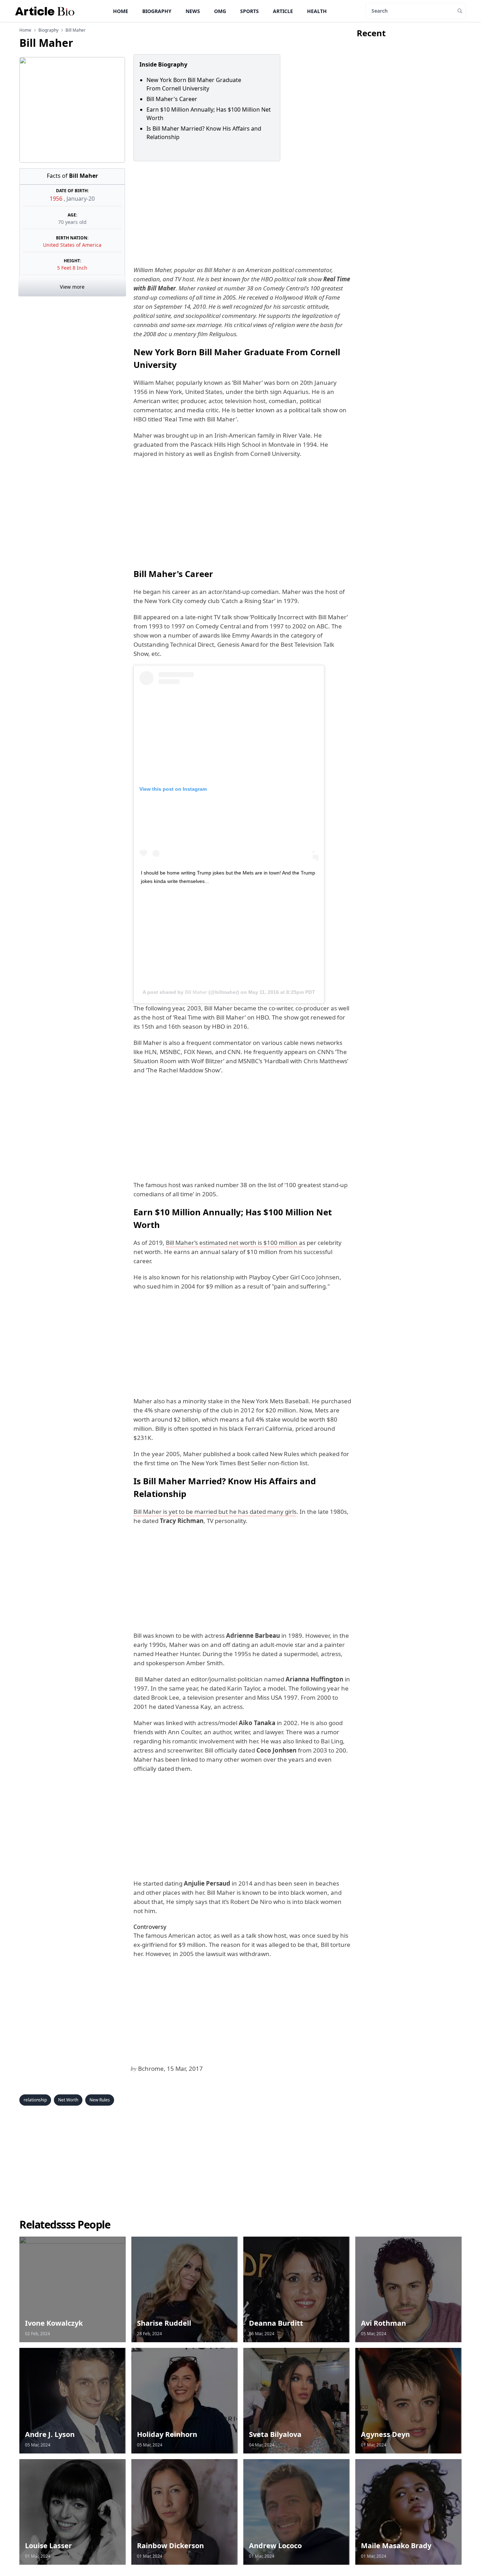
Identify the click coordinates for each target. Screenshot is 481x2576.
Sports (249, 11)
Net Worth (68, 2100)
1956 (57, 199)
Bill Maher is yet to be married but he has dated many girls (215, 1512)
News (193, 11)
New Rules (100, 2100)
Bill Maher (196, 992)
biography (48, 30)
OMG (220, 11)
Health (317, 11)
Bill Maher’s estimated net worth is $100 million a (234, 1243)
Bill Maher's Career (172, 99)
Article (283, 11)
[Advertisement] (241, 213)
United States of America (72, 245)
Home (121, 11)
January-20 (81, 199)
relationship (35, 2100)
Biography (157, 11)
